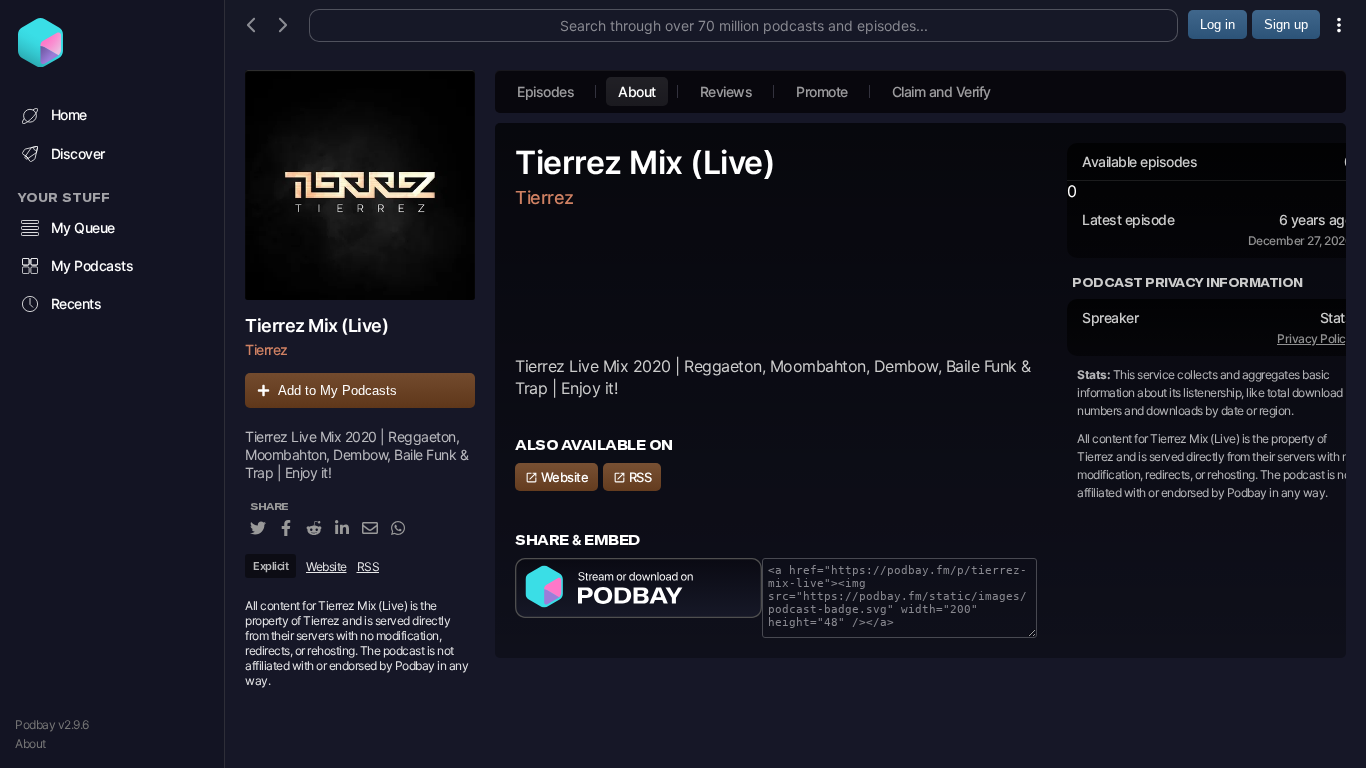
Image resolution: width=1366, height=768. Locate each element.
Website (326, 566)
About (30, 743)
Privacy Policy (1314, 338)
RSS (368, 566)
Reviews (726, 91)
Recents (76, 303)
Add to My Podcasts (337, 390)
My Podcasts (92, 265)
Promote (822, 91)
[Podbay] (40, 61)
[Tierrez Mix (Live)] (360, 185)
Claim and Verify (941, 91)
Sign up (1286, 24)
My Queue (83, 227)
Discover (78, 153)
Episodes (545, 91)
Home (69, 114)
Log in (1217, 24)
